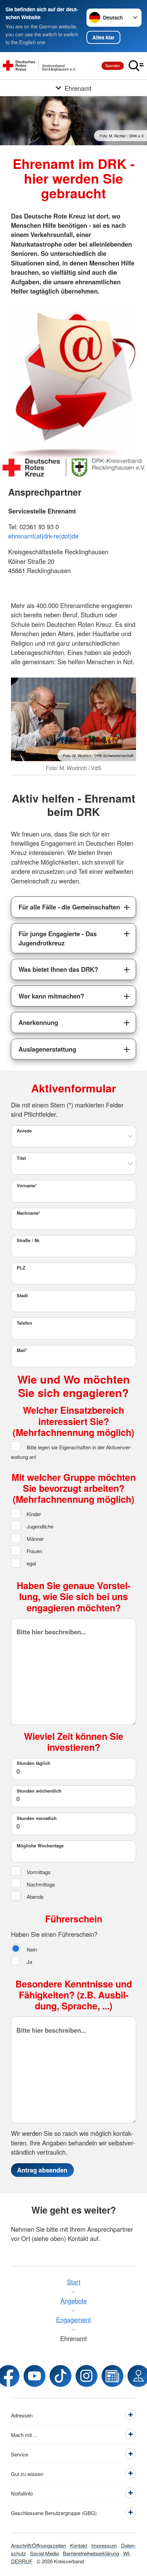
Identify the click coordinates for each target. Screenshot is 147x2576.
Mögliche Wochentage (40, 1846)
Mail (22, 1350)
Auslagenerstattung (47, 1049)
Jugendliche (39, 1526)
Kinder (33, 1514)
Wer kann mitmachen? (51, 996)
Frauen (34, 1551)
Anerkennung (38, 1022)
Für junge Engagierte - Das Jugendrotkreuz (58, 938)
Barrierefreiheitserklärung (91, 2553)
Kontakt (79, 2545)
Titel (21, 1158)
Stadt (22, 1296)
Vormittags (38, 1872)
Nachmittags (40, 1884)
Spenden (113, 65)
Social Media (44, 2553)
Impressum (104, 2545)
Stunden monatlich (37, 1818)
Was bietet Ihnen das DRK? (58, 969)
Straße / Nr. (29, 1240)
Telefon (24, 1323)
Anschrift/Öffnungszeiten (38, 2545)
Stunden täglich (34, 1763)
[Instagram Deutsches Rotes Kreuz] (86, 2376)
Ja (29, 1961)
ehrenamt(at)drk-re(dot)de (43, 536)
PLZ (21, 1268)
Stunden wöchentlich (39, 1791)
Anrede (24, 1131)
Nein (31, 1949)
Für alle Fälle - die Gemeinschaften (69, 907)
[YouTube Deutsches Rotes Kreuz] (35, 2376)
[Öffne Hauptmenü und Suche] (136, 66)
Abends (35, 1896)
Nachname (29, 1213)
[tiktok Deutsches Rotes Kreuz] (61, 2376)
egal (31, 1563)
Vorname (27, 1186)
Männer (35, 1538)
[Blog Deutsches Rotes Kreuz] (112, 2376)
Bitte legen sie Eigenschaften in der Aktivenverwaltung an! (71, 1452)
